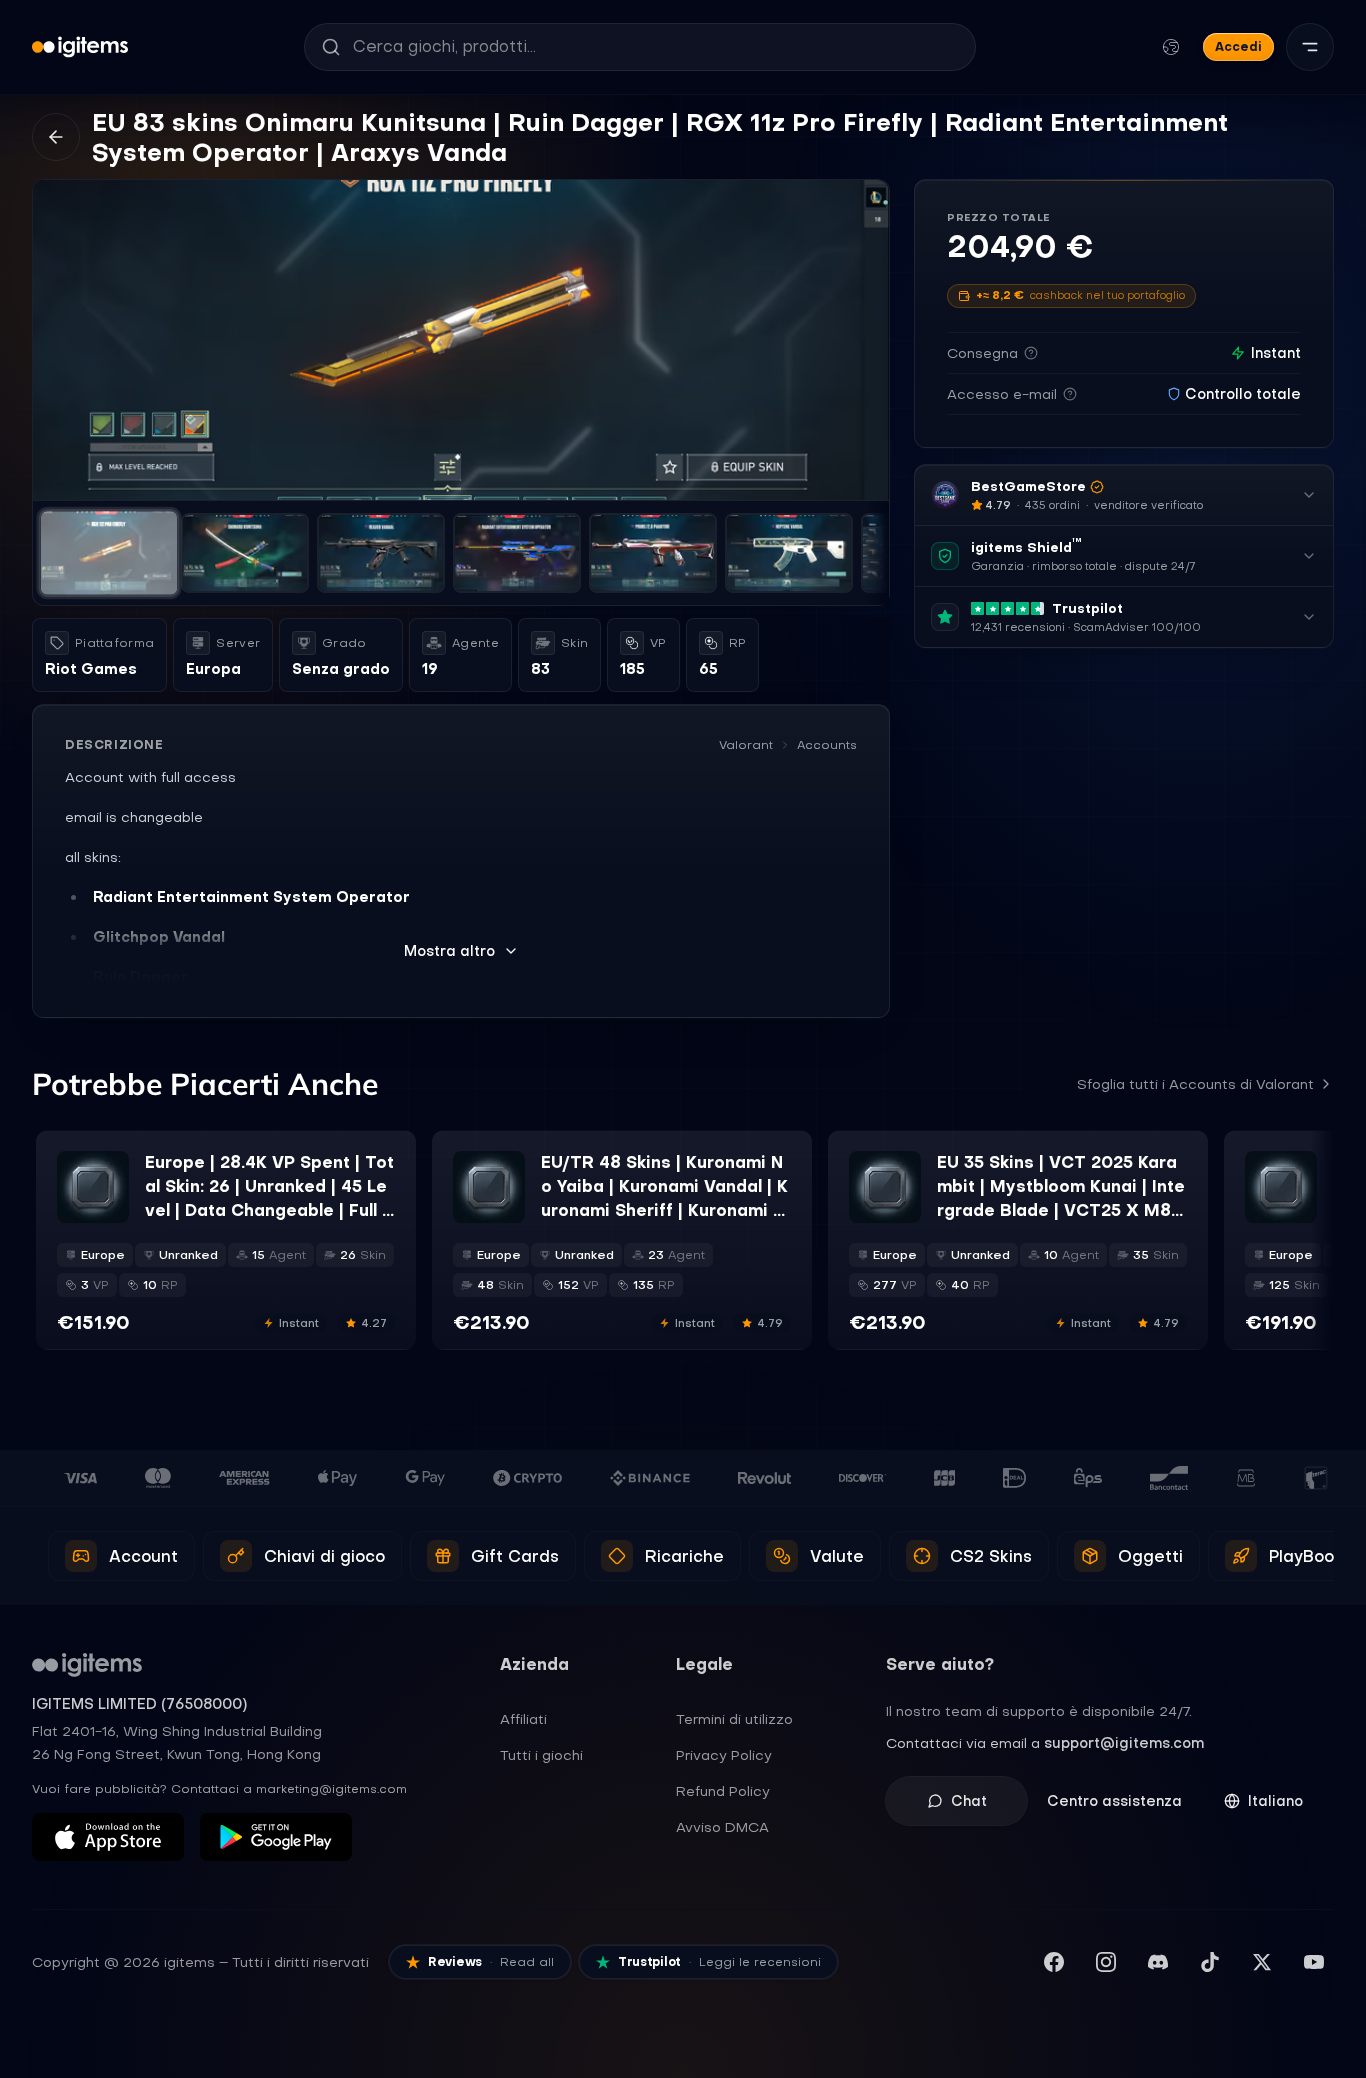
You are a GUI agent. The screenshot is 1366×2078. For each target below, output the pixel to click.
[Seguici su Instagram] (1106, 1962)
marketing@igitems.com (331, 1789)
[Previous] (57, 340)
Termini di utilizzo (734, 1719)
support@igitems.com (1124, 1743)
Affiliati (523, 1719)
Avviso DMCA (722, 1827)
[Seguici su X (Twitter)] (1262, 1962)
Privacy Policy (724, 1755)
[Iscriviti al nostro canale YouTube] (1314, 1962)
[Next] (865, 340)
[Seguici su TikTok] (1210, 1962)
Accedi (1238, 46)
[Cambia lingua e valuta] (1171, 47)
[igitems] (80, 47)
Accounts (827, 745)
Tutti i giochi (541, 1755)
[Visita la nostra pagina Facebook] (1054, 1962)
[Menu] (1310, 47)
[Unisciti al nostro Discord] (1158, 1962)
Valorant (746, 745)
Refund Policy (723, 1791)
